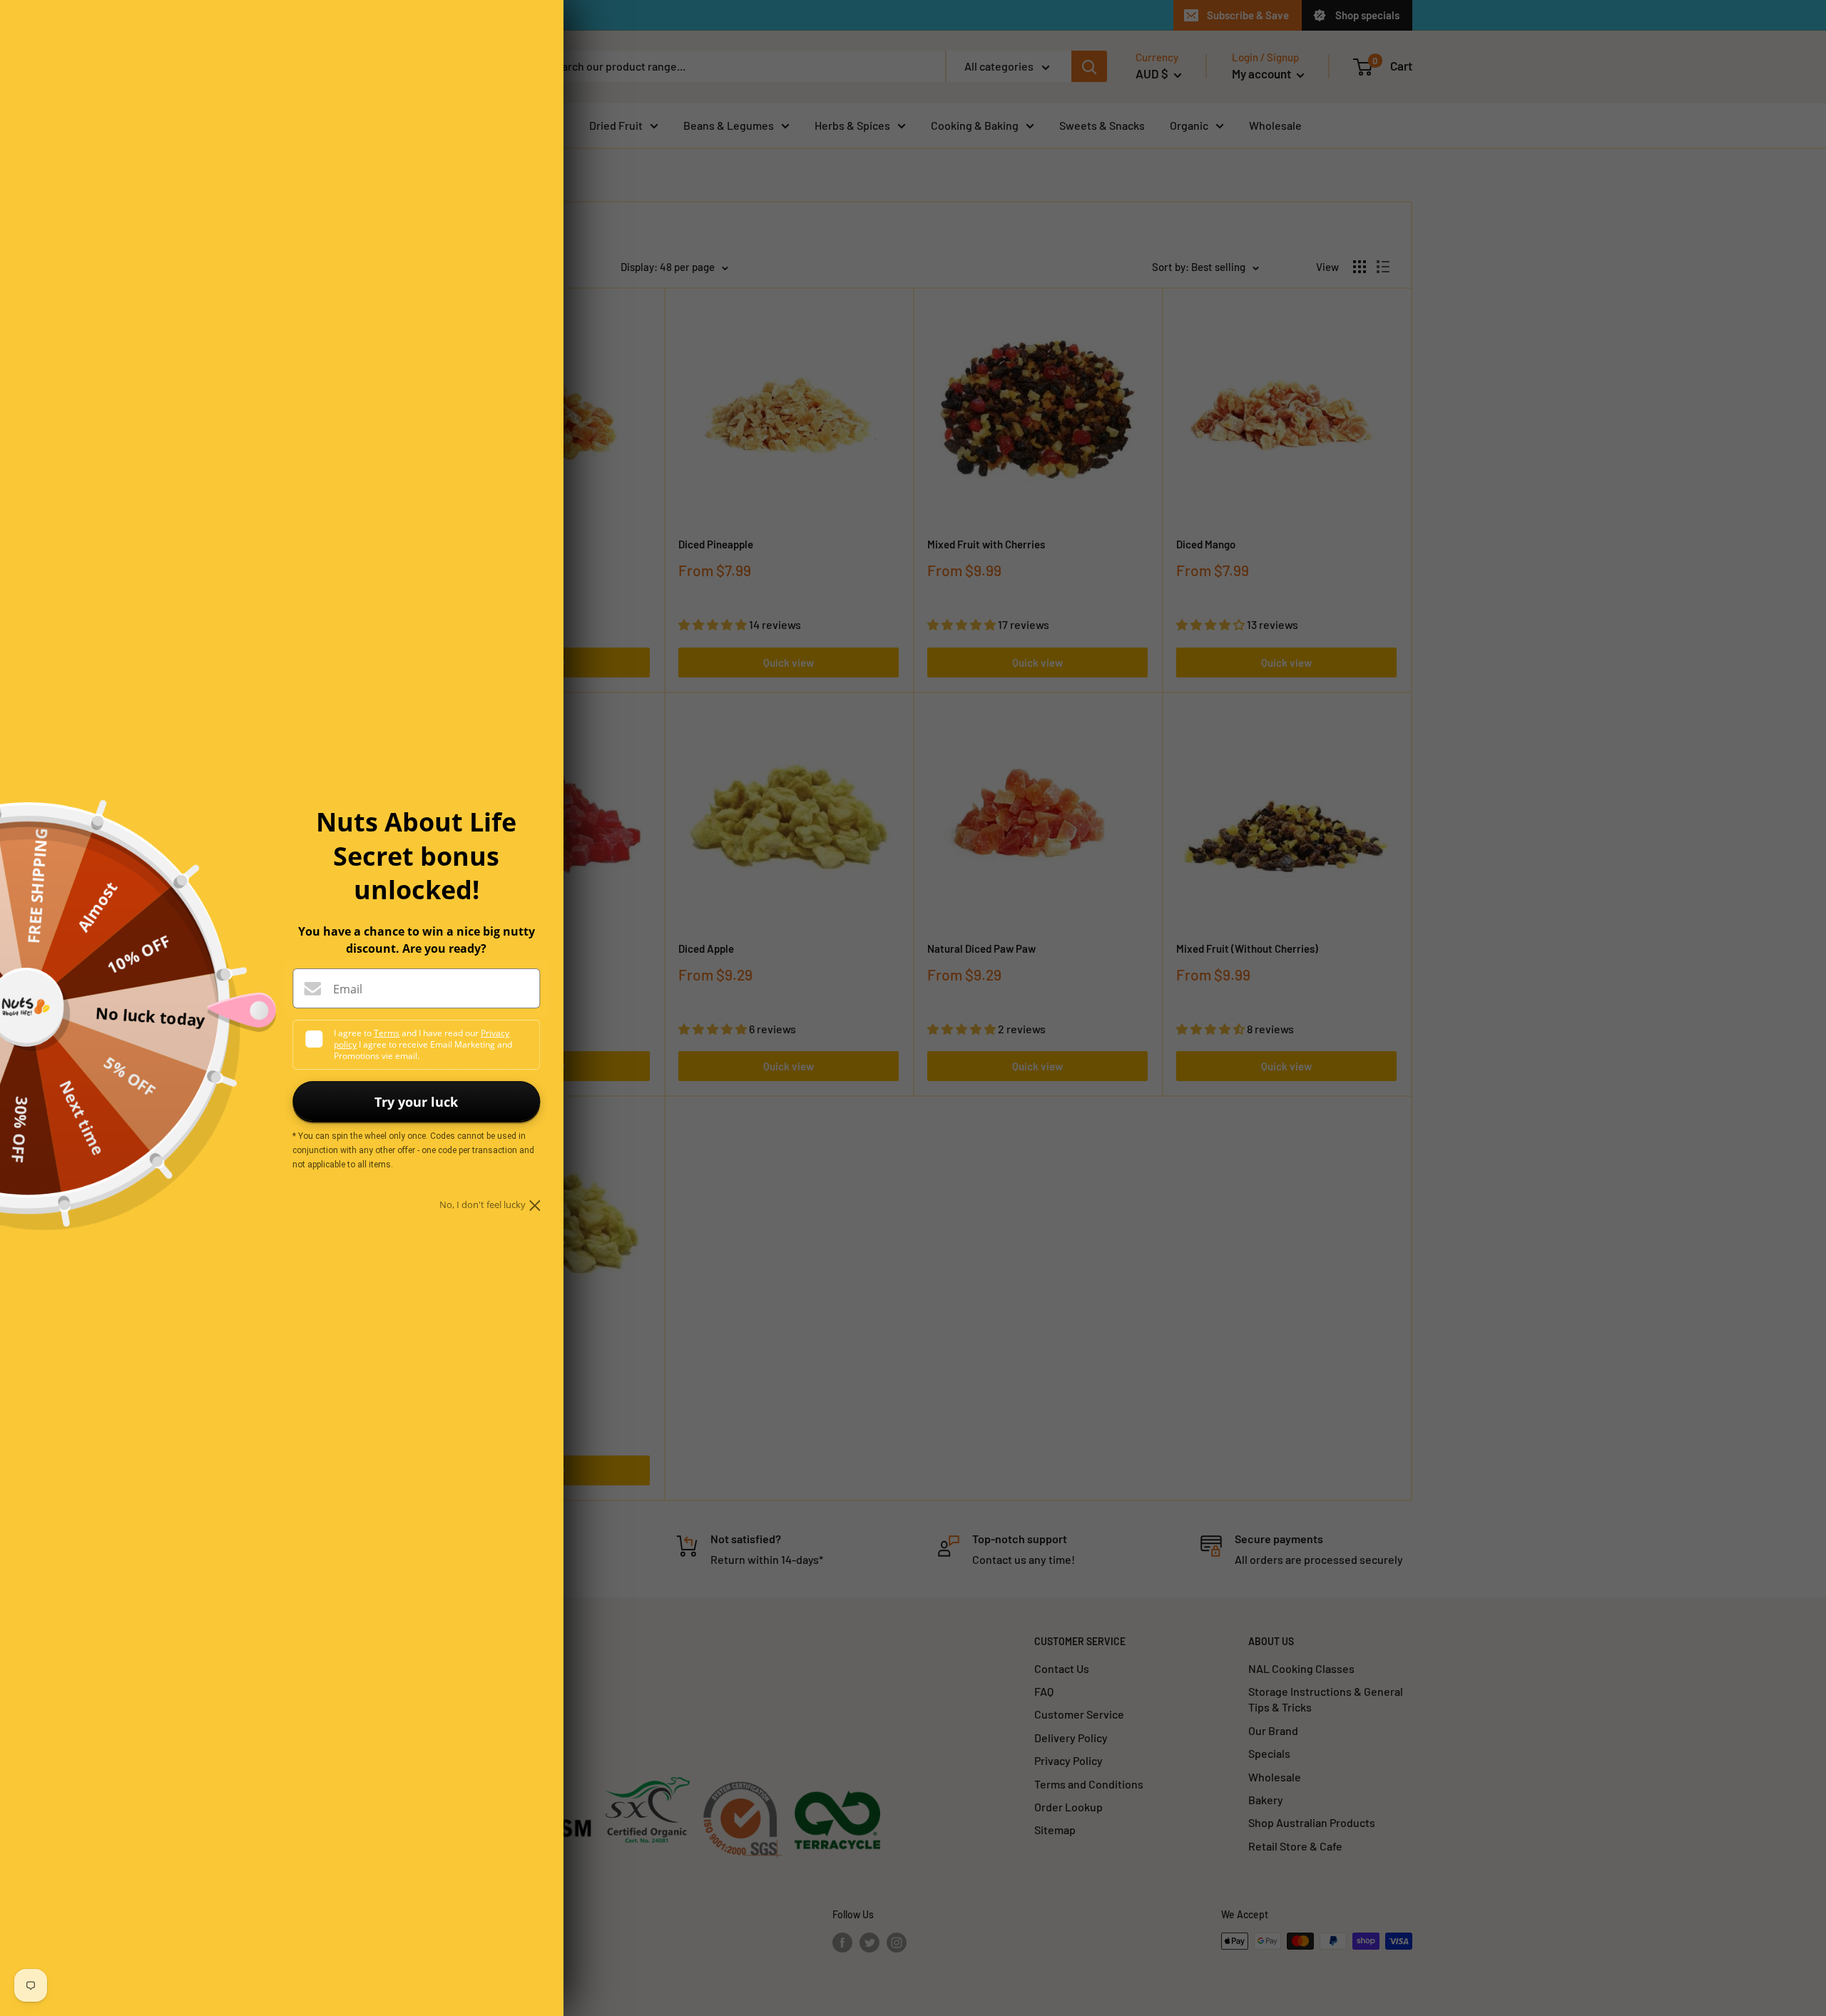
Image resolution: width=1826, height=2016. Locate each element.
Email (348, 989)
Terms (387, 1033)
